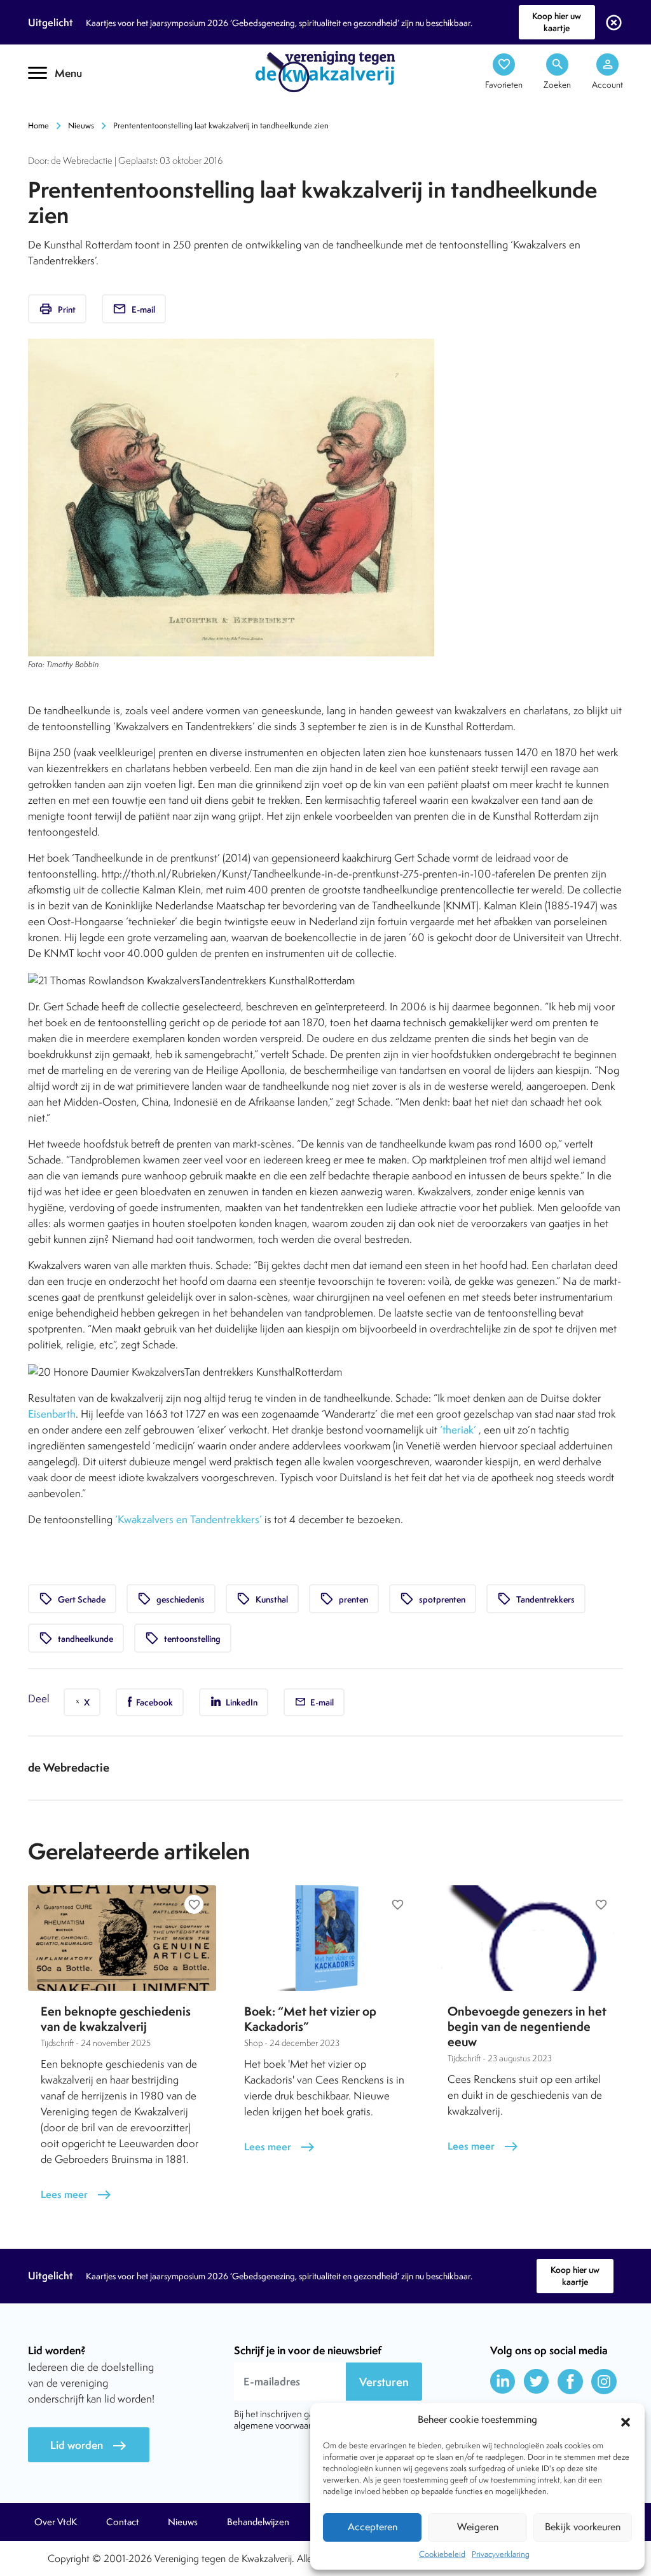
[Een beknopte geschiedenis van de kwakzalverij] (122, 1938)
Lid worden (89, 2445)
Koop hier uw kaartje (557, 22)
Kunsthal (262, 1599)
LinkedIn (241, 1702)
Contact (123, 2522)
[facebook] (570, 2382)
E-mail (134, 309)
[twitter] (537, 2382)
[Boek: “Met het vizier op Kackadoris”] (325, 1938)
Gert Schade (72, 1599)
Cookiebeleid (442, 2554)
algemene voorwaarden (280, 2425)
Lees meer (76, 2194)
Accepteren (373, 2527)
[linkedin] (503, 2382)
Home (38, 125)
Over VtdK (56, 2522)
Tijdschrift (71, 112)
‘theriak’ (458, 1430)
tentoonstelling (183, 1638)
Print (57, 309)
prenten (344, 1599)
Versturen (384, 2382)
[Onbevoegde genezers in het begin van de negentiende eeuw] (529, 1938)
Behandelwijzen (258, 2522)
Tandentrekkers (536, 1599)
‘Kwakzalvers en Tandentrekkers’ (188, 1519)
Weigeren (478, 2527)
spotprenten (433, 1599)
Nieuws (81, 125)
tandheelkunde (76, 1638)
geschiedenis (171, 1599)
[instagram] (604, 2382)
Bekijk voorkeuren (583, 2527)
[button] (626, 2420)
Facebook (154, 1702)
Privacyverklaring (501, 2554)
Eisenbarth (52, 1414)
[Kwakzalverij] (325, 71)
